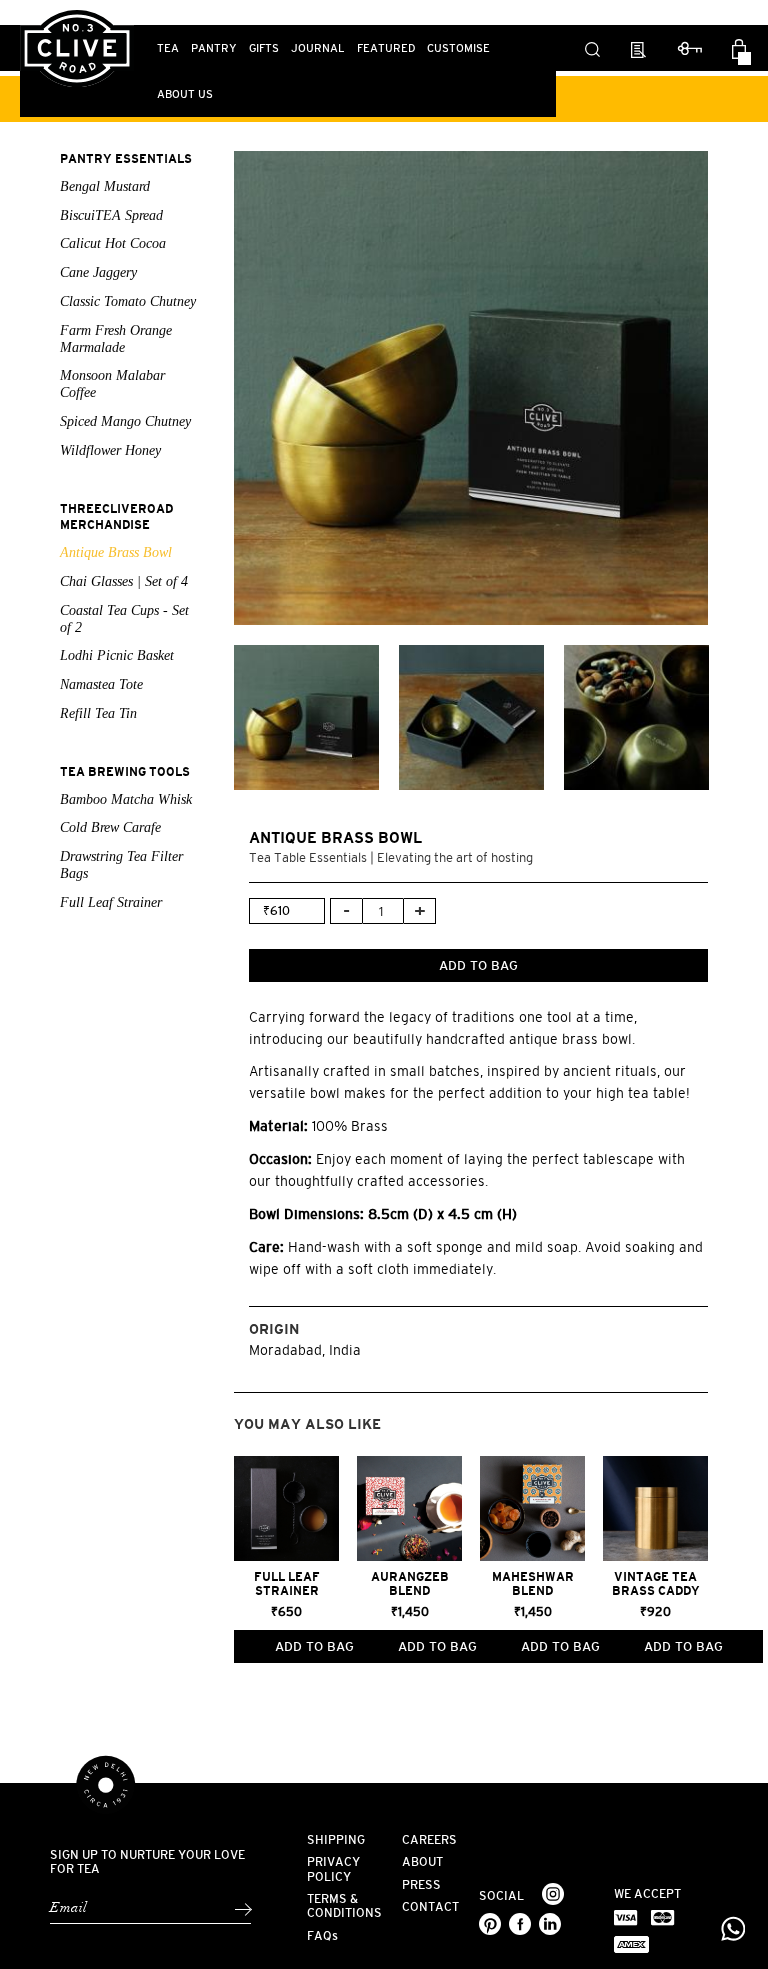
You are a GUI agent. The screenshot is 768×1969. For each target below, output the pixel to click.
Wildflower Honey (110, 450)
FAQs (322, 1936)
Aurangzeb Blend (410, 1584)
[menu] (288, 71)
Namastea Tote (101, 684)
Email (68, 1908)
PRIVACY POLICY (333, 1869)
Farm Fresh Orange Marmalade (116, 339)
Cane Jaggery (98, 272)
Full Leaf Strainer (111, 902)
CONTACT (430, 1907)
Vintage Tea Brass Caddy (656, 1584)
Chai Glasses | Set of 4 (124, 581)
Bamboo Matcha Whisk (126, 799)
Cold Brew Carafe (110, 827)
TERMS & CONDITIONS (344, 1906)
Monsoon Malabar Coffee (112, 384)
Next (723, 388)
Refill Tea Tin (98, 713)
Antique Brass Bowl (116, 552)
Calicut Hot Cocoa (113, 243)
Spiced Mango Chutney (125, 421)
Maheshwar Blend (533, 1584)
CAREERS (429, 1840)
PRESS (421, 1885)
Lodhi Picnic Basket (117, 655)
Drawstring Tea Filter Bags (121, 865)
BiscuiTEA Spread (111, 215)
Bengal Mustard (105, 186)
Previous (219, 388)
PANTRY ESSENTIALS (126, 159)
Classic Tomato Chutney (128, 301)
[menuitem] (168, 48)
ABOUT (422, 1862)
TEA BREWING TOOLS (125, 772)
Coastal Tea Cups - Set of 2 (124, 619)
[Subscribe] (242, 1909)
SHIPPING (336, 1840)
